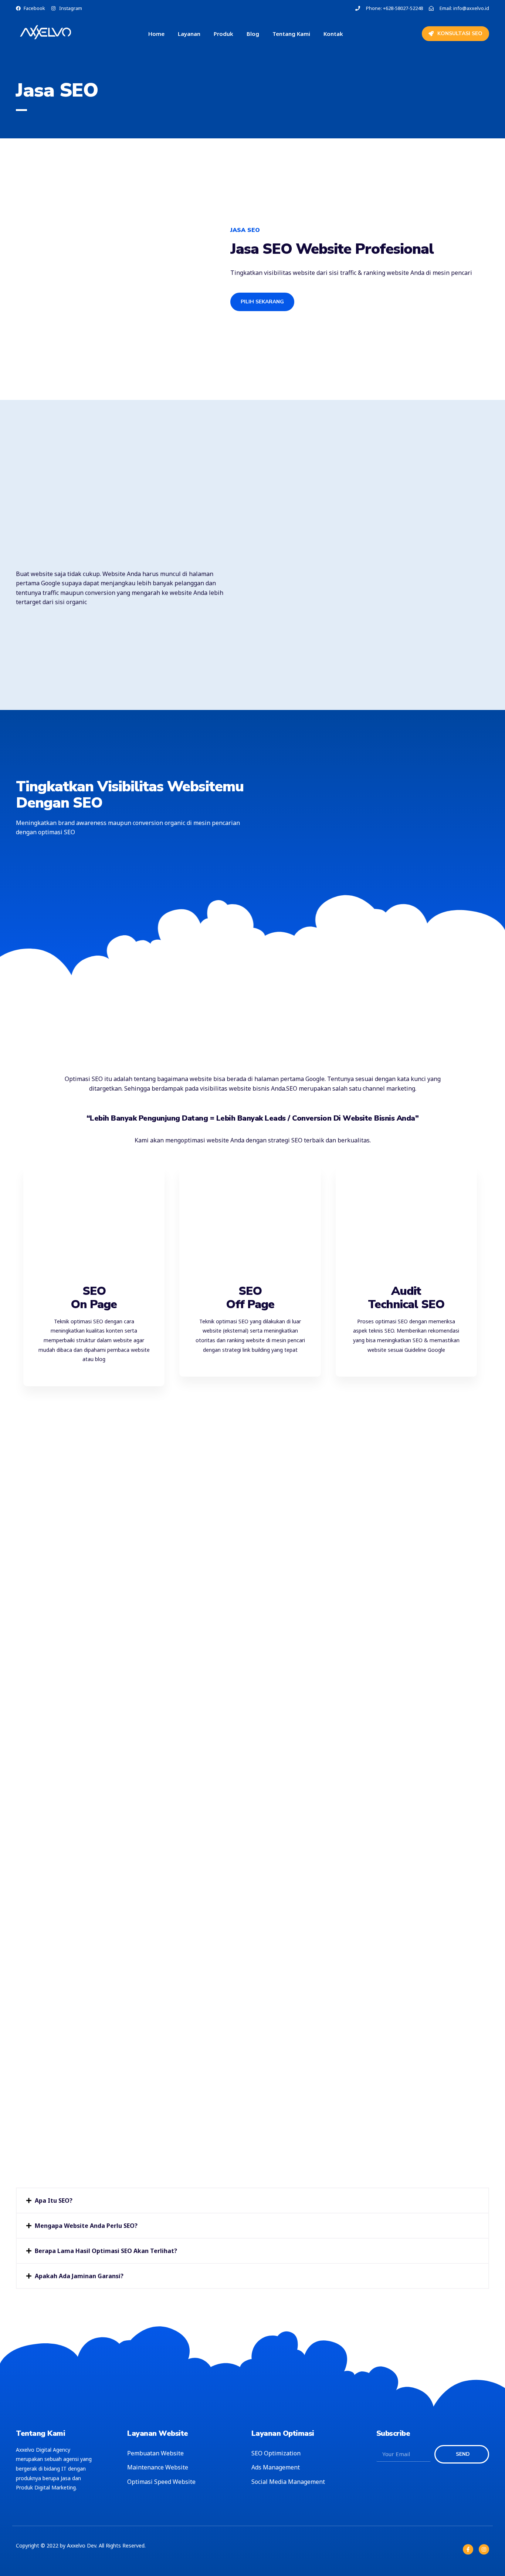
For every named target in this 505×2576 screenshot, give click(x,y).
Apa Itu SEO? (54, 2200)
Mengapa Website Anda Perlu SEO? (86, 2226)
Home (156, 34)
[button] (253, 2200)
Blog (253, 34)
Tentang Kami (291, 34)
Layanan (189, 34)
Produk (223, 34)
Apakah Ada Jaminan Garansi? (79, 2276)
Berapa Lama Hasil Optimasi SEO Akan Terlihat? (106, 2251)
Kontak (333, 34)
